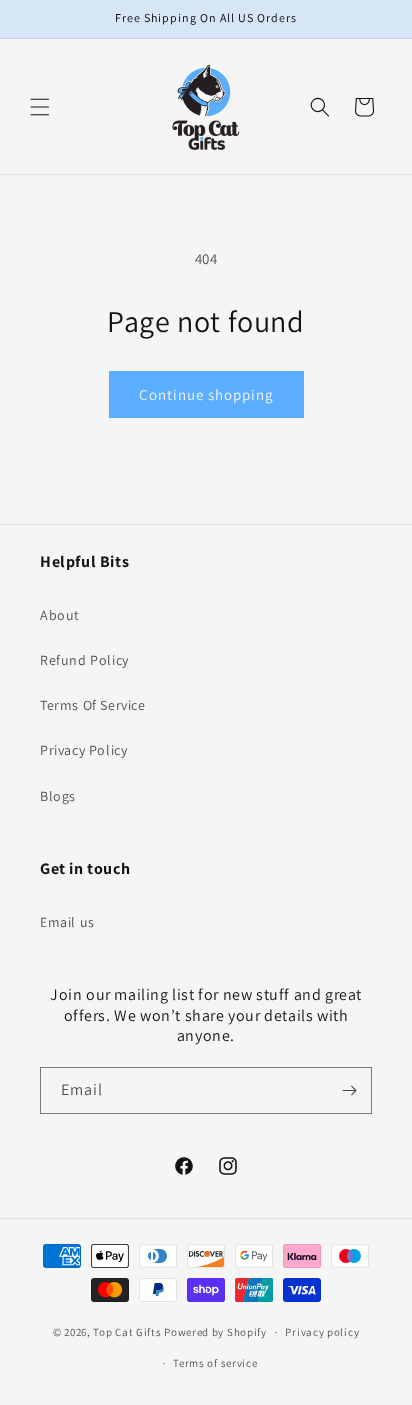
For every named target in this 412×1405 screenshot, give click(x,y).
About (60, 615)
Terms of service (215, 1363)
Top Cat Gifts (127, 1332)
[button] (40, 107)
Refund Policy (84, 660)
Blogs (58, 796)
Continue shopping (206, 394)
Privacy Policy (83, 750)
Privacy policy (322, 1332)
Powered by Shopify (215, 1332)
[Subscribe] (349, 1090)
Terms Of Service (93, 705)
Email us (67, 922)
